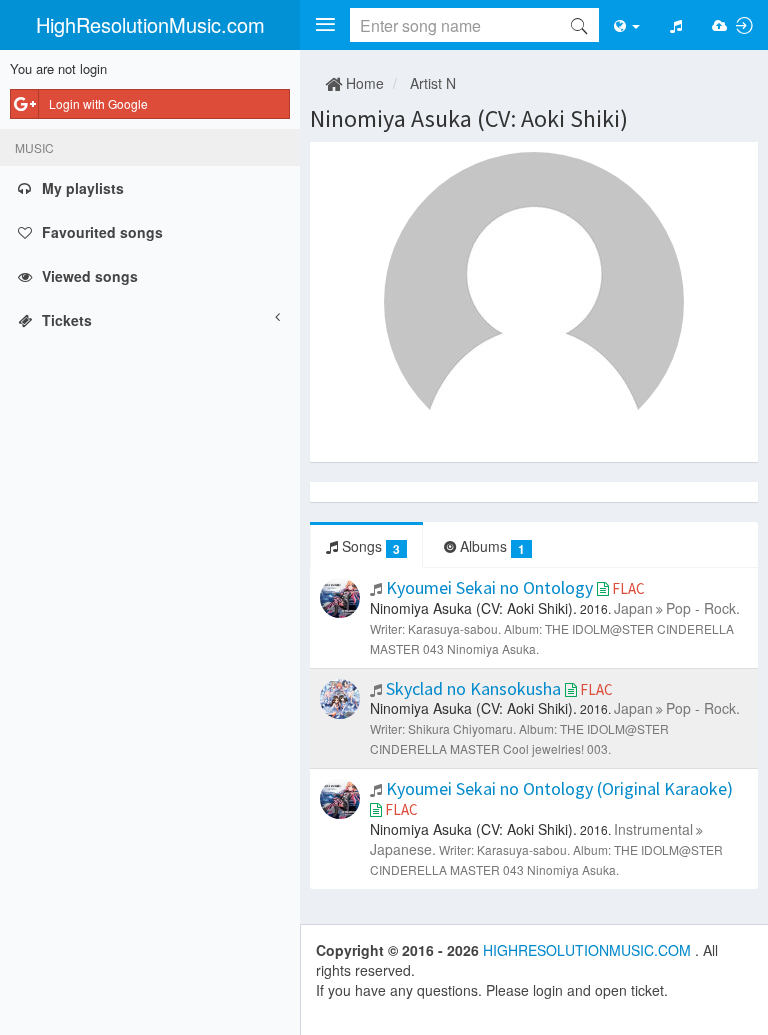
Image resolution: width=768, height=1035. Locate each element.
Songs (369, 546)
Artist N (433, 83)
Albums (490, 546)
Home (363, 83)
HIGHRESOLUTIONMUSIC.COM (589, 950)
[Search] (579, 25)
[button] (325, 25)
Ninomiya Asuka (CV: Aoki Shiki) (469, 118)
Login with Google (98, 103)
